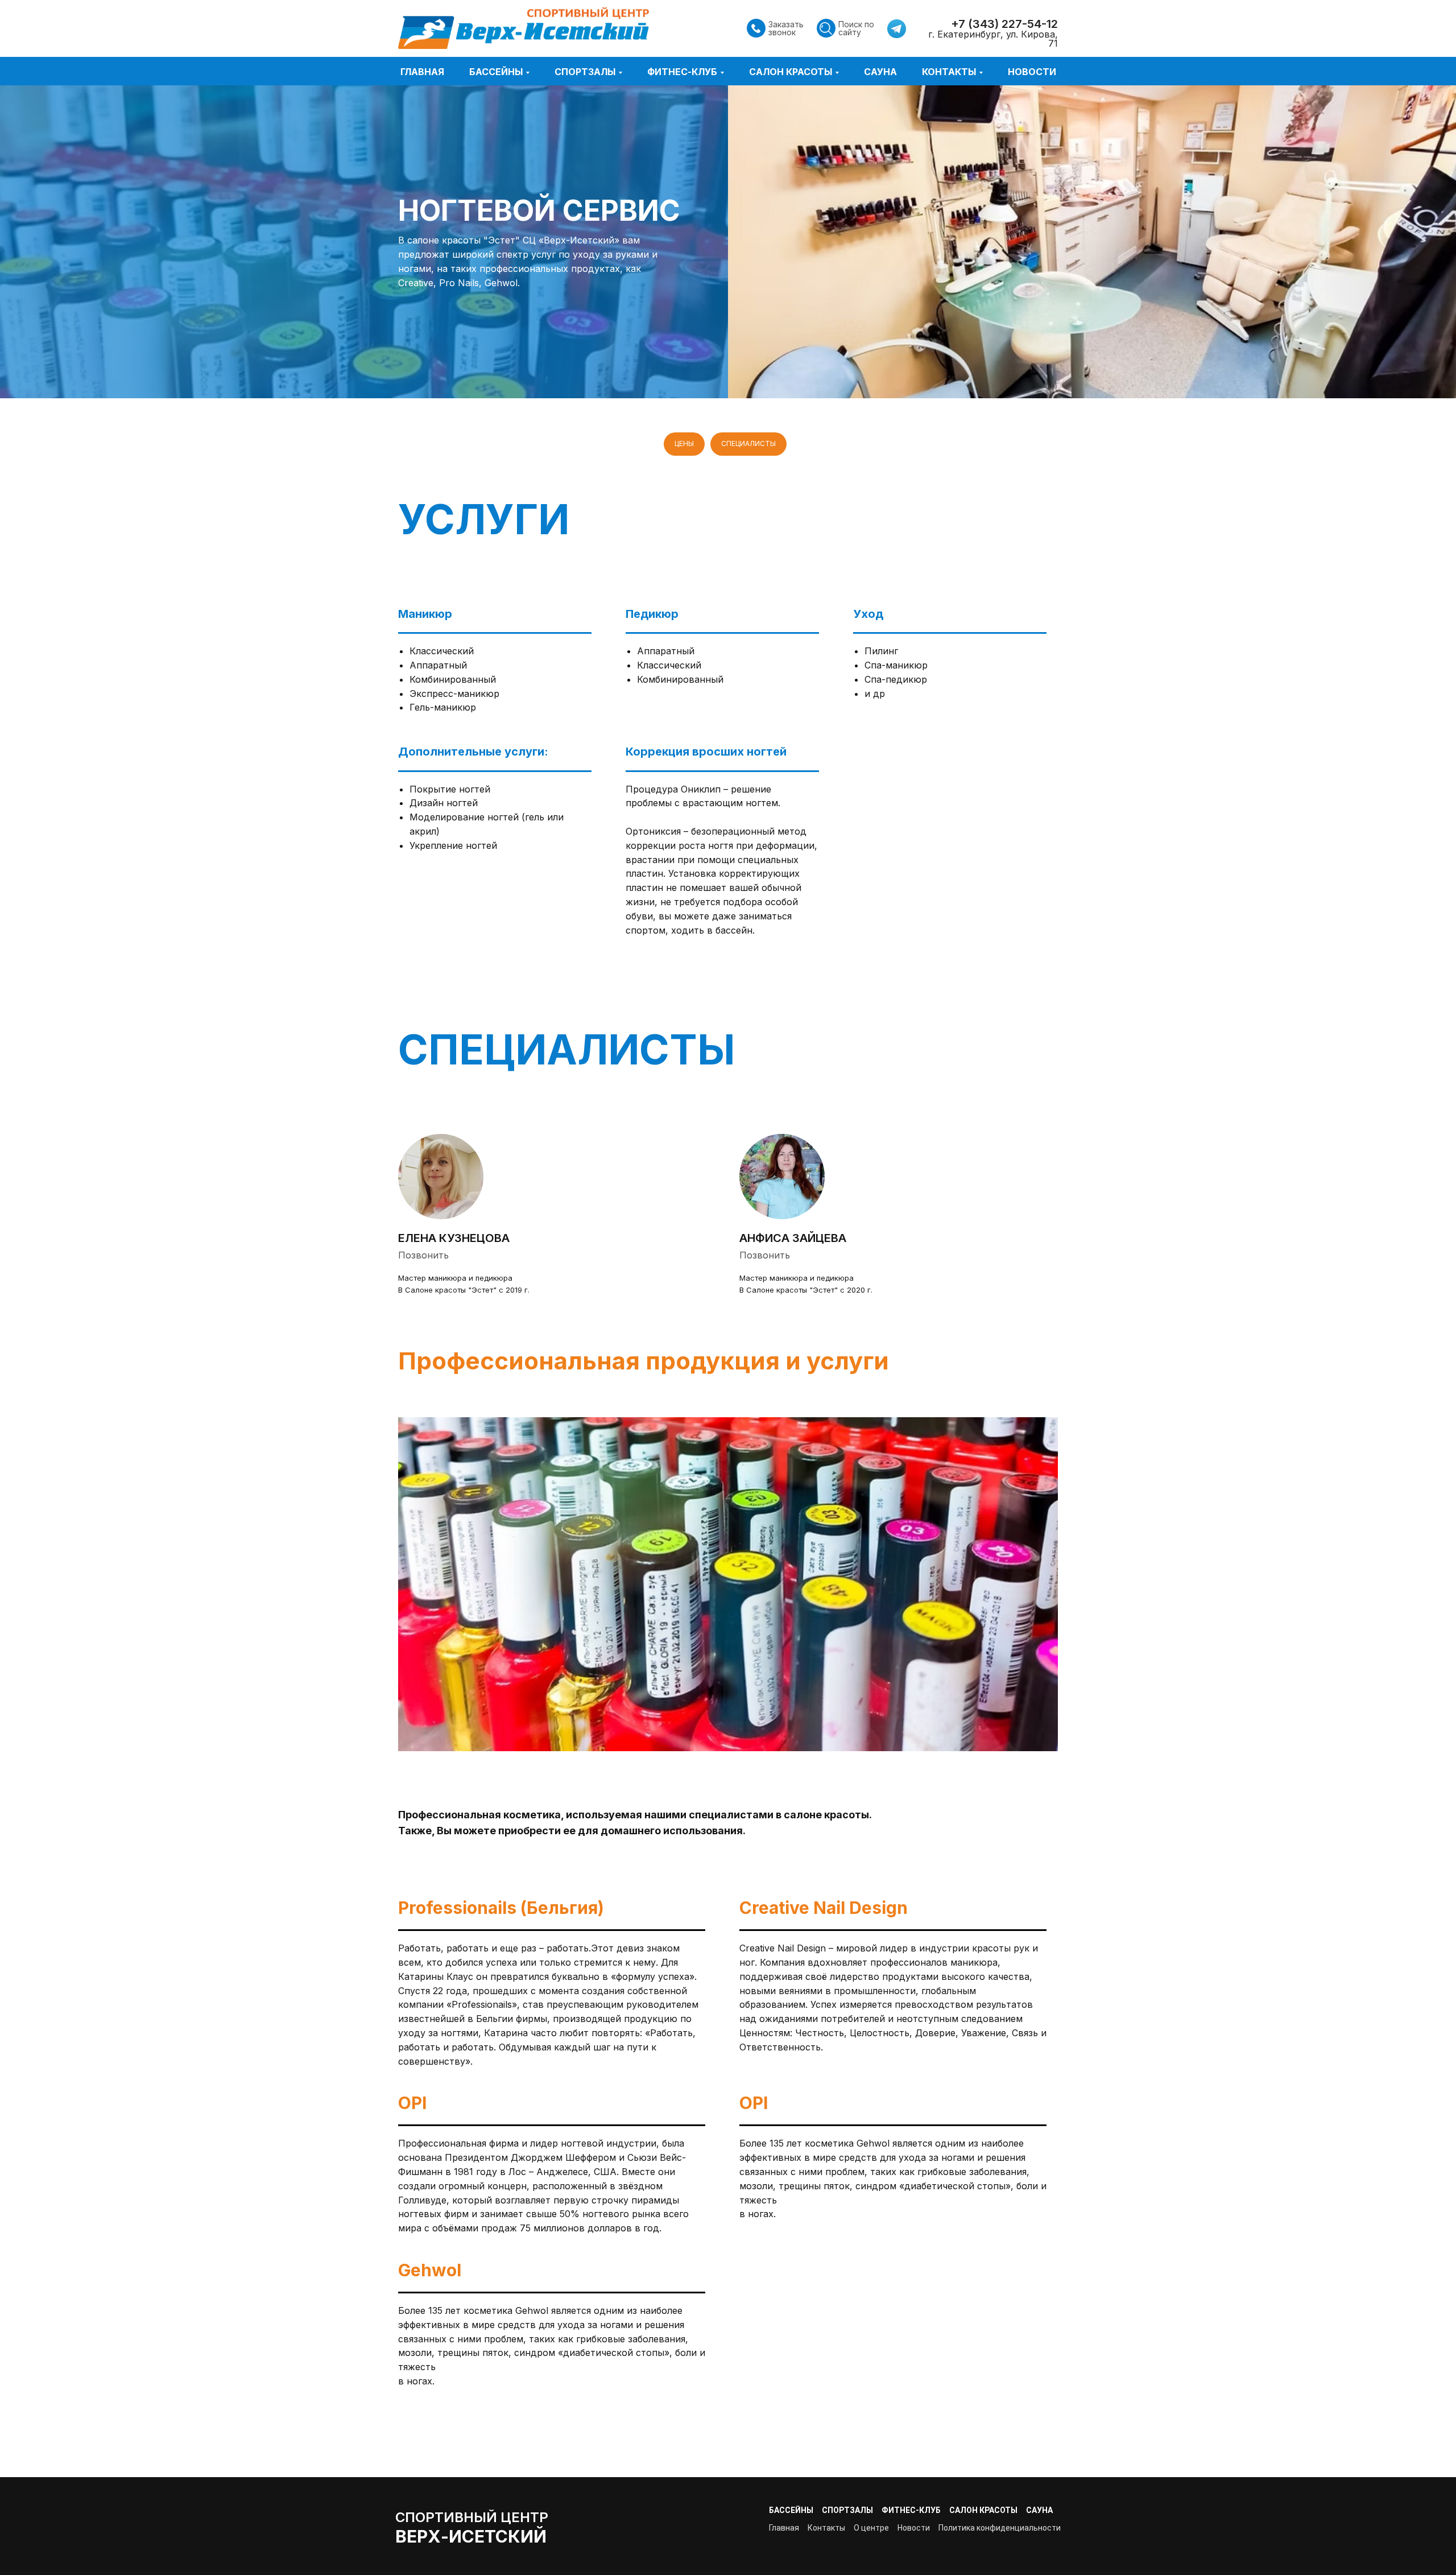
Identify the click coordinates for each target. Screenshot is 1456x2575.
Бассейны (791, 2510)
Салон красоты (983, 2510)
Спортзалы (847, 2510)
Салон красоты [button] (791, 72)
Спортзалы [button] (585, 72)
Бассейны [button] (496, 72)
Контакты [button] (949, 72)
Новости (1032, 72)
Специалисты (748, 443)
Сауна (880, 72)
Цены (684, 443)
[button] (756, 28)
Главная (422, 72)
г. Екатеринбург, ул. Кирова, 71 (993, 39)
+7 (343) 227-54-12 (1004, 24)
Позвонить (423, 1255)
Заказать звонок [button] (786, 28)
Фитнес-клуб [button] (682, 72)
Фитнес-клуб (911, 2510)
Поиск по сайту (856, 28)
